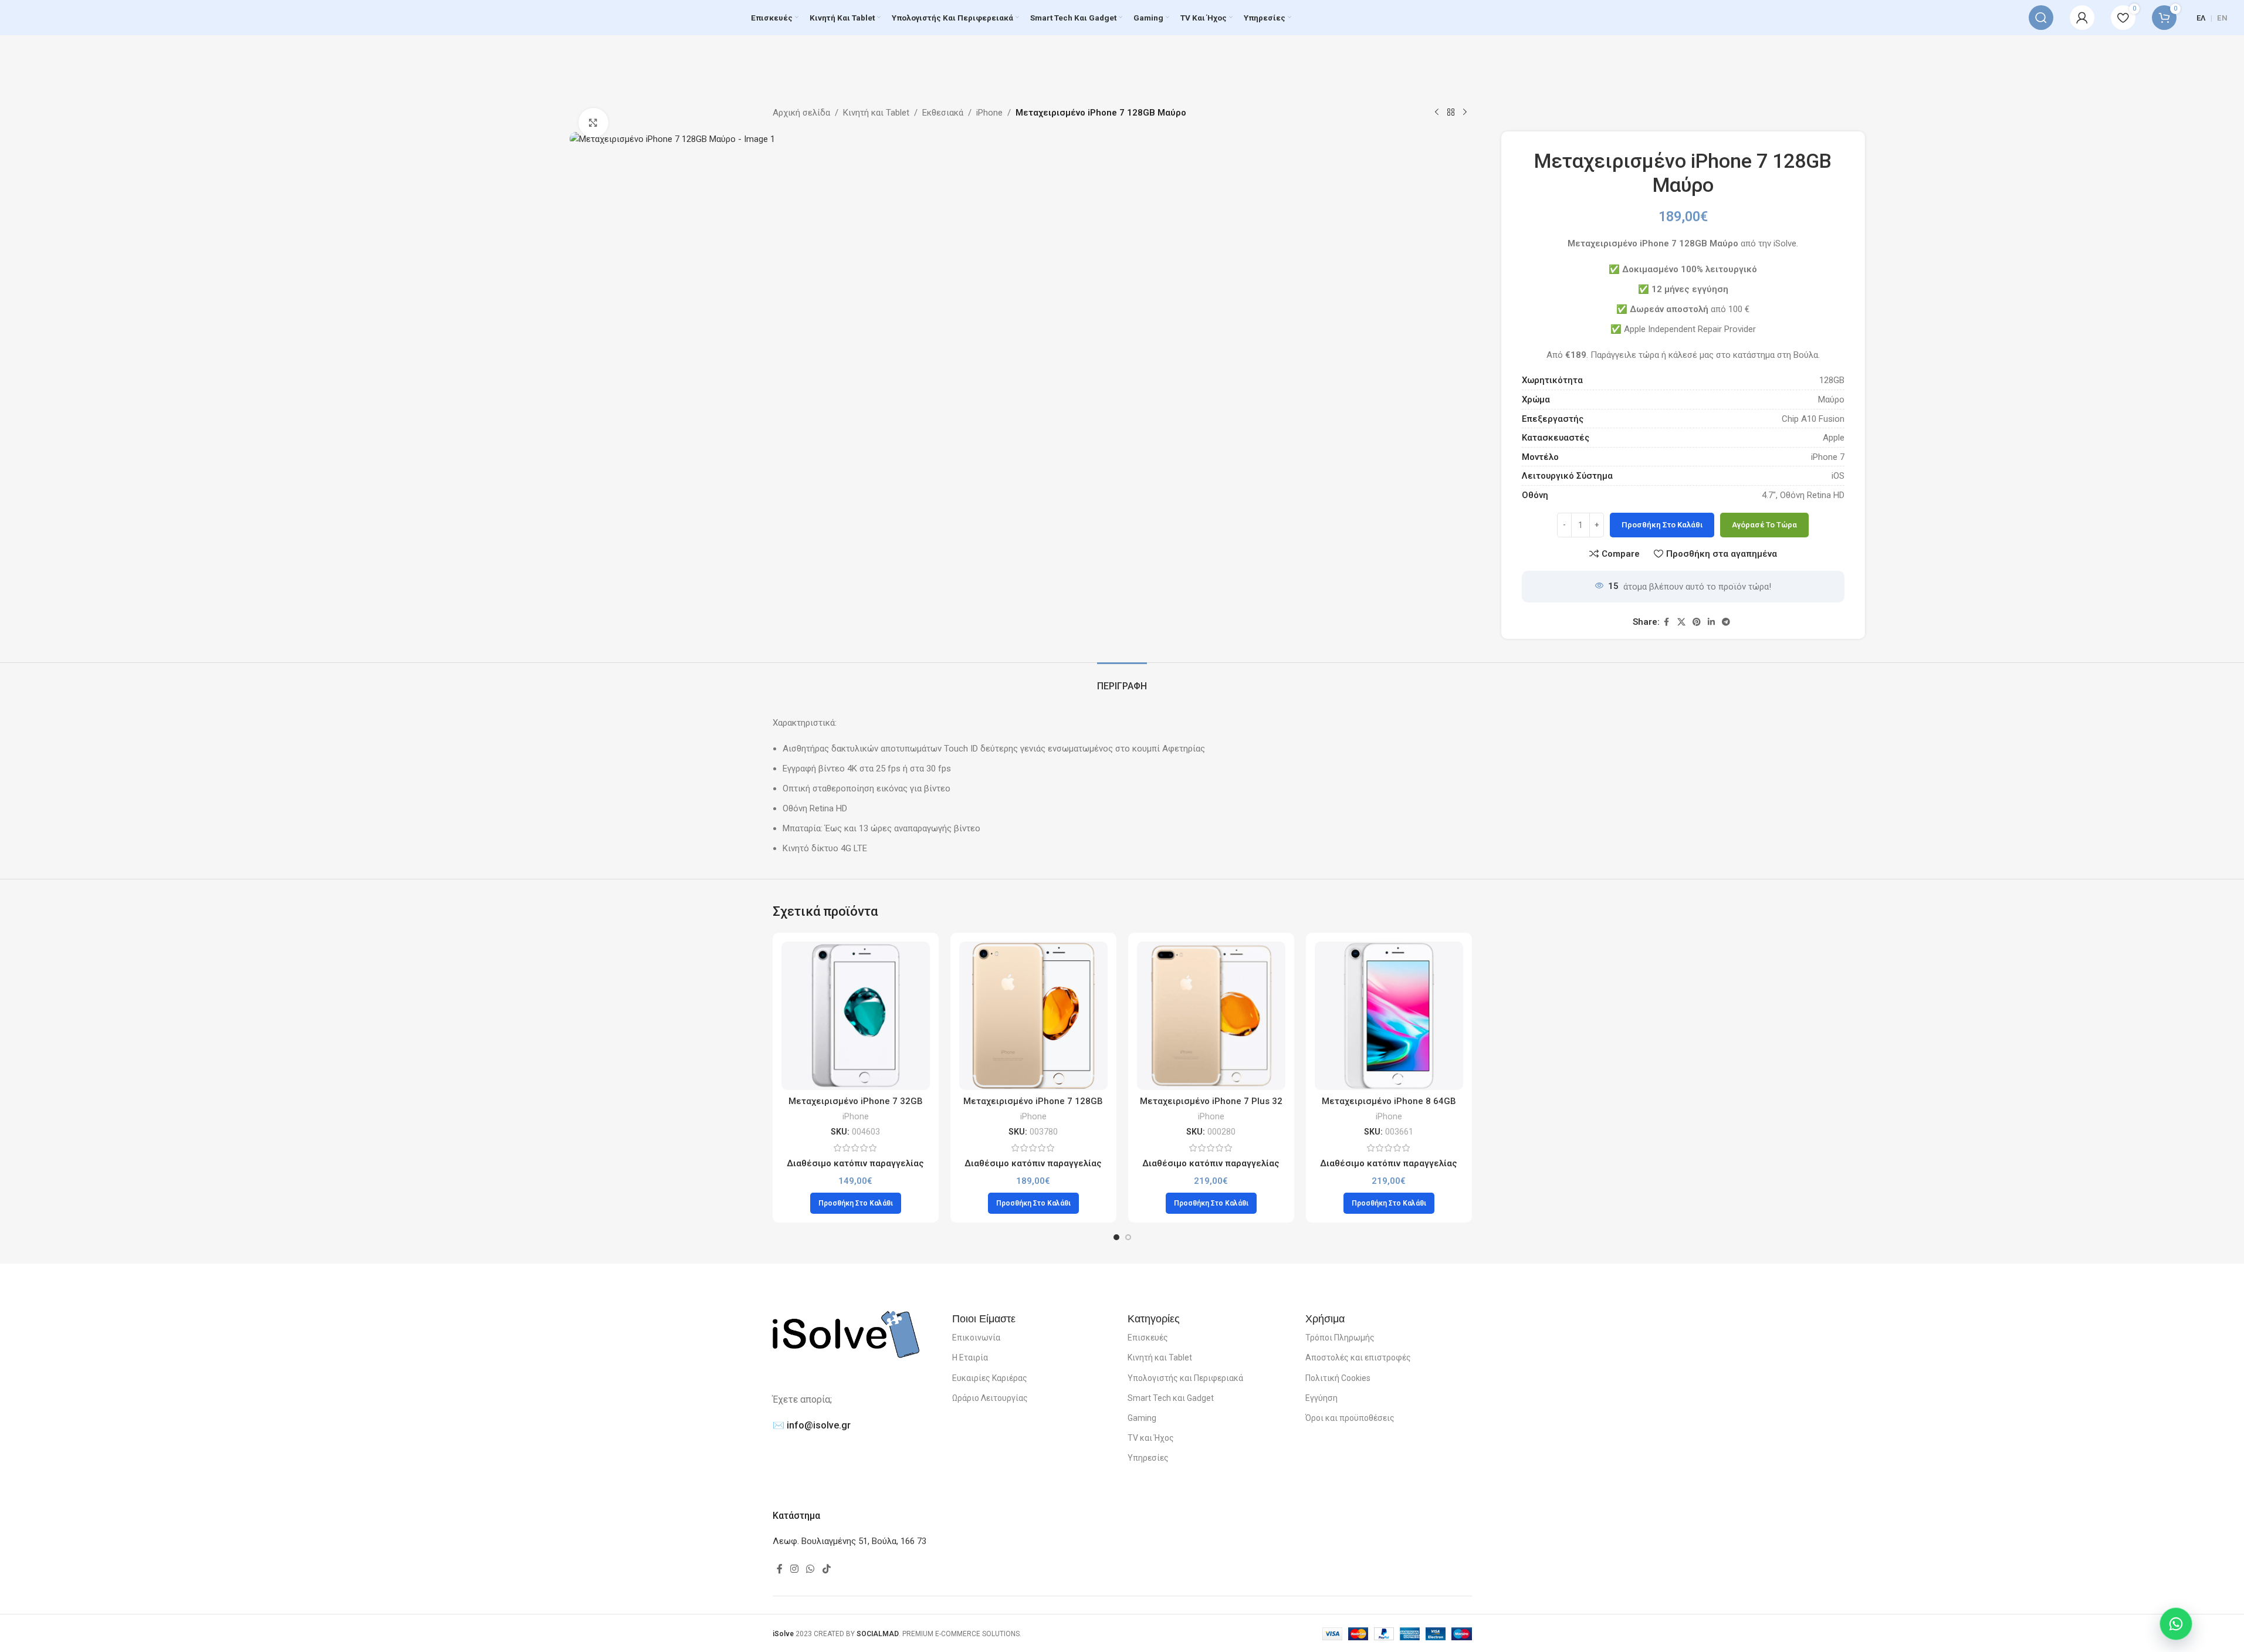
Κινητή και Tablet (876, 113)
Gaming (1142, 1418)
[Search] (2041, 18)
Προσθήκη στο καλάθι (1662, 525)
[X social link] (1681, 622)
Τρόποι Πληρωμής (1340, 1338)
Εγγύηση (1321, 1398)
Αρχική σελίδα (801, 113)
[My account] (2082, 18)
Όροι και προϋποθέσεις (1350, 1418)
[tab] (1122, 680)
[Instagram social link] (795, 1569)
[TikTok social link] (826, 1569)
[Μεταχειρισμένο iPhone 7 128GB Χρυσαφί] (1033, 1016)
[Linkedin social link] (1711, 622)
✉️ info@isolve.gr (812, 1425)
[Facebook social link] (1667, 622)
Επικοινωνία (976, 1338)
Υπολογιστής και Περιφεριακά (1185, 1378)
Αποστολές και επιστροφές (1358, 1358)
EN (2222, 18)
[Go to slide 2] (1128, 1237)
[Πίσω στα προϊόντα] (1451, 113)
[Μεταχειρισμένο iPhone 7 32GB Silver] (856, 1016)
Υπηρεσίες (1148, 1458)
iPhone (989, 113)
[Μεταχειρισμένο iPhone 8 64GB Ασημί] (1389, 1016)
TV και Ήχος (1151, 1438)
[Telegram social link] (1726, 622)
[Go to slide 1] (1116, 1237)
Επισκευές (1148, 1338)
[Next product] (1465, 113)
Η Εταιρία (970, 1358)
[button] (856, 1203)
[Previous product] (1437, 113)
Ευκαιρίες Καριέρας (990, 1378)
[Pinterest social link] (1697, 622)
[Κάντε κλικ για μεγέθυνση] (593, 123)
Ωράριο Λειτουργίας (990, 1398)
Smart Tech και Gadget (1171, 1398)
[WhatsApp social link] (810, 1569)
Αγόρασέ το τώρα (1764, 525)
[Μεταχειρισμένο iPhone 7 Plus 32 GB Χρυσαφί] (1211, 1016)
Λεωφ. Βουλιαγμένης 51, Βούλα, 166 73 (849, 1541)
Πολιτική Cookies (1338, 1378)
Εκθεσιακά (943, 113)
